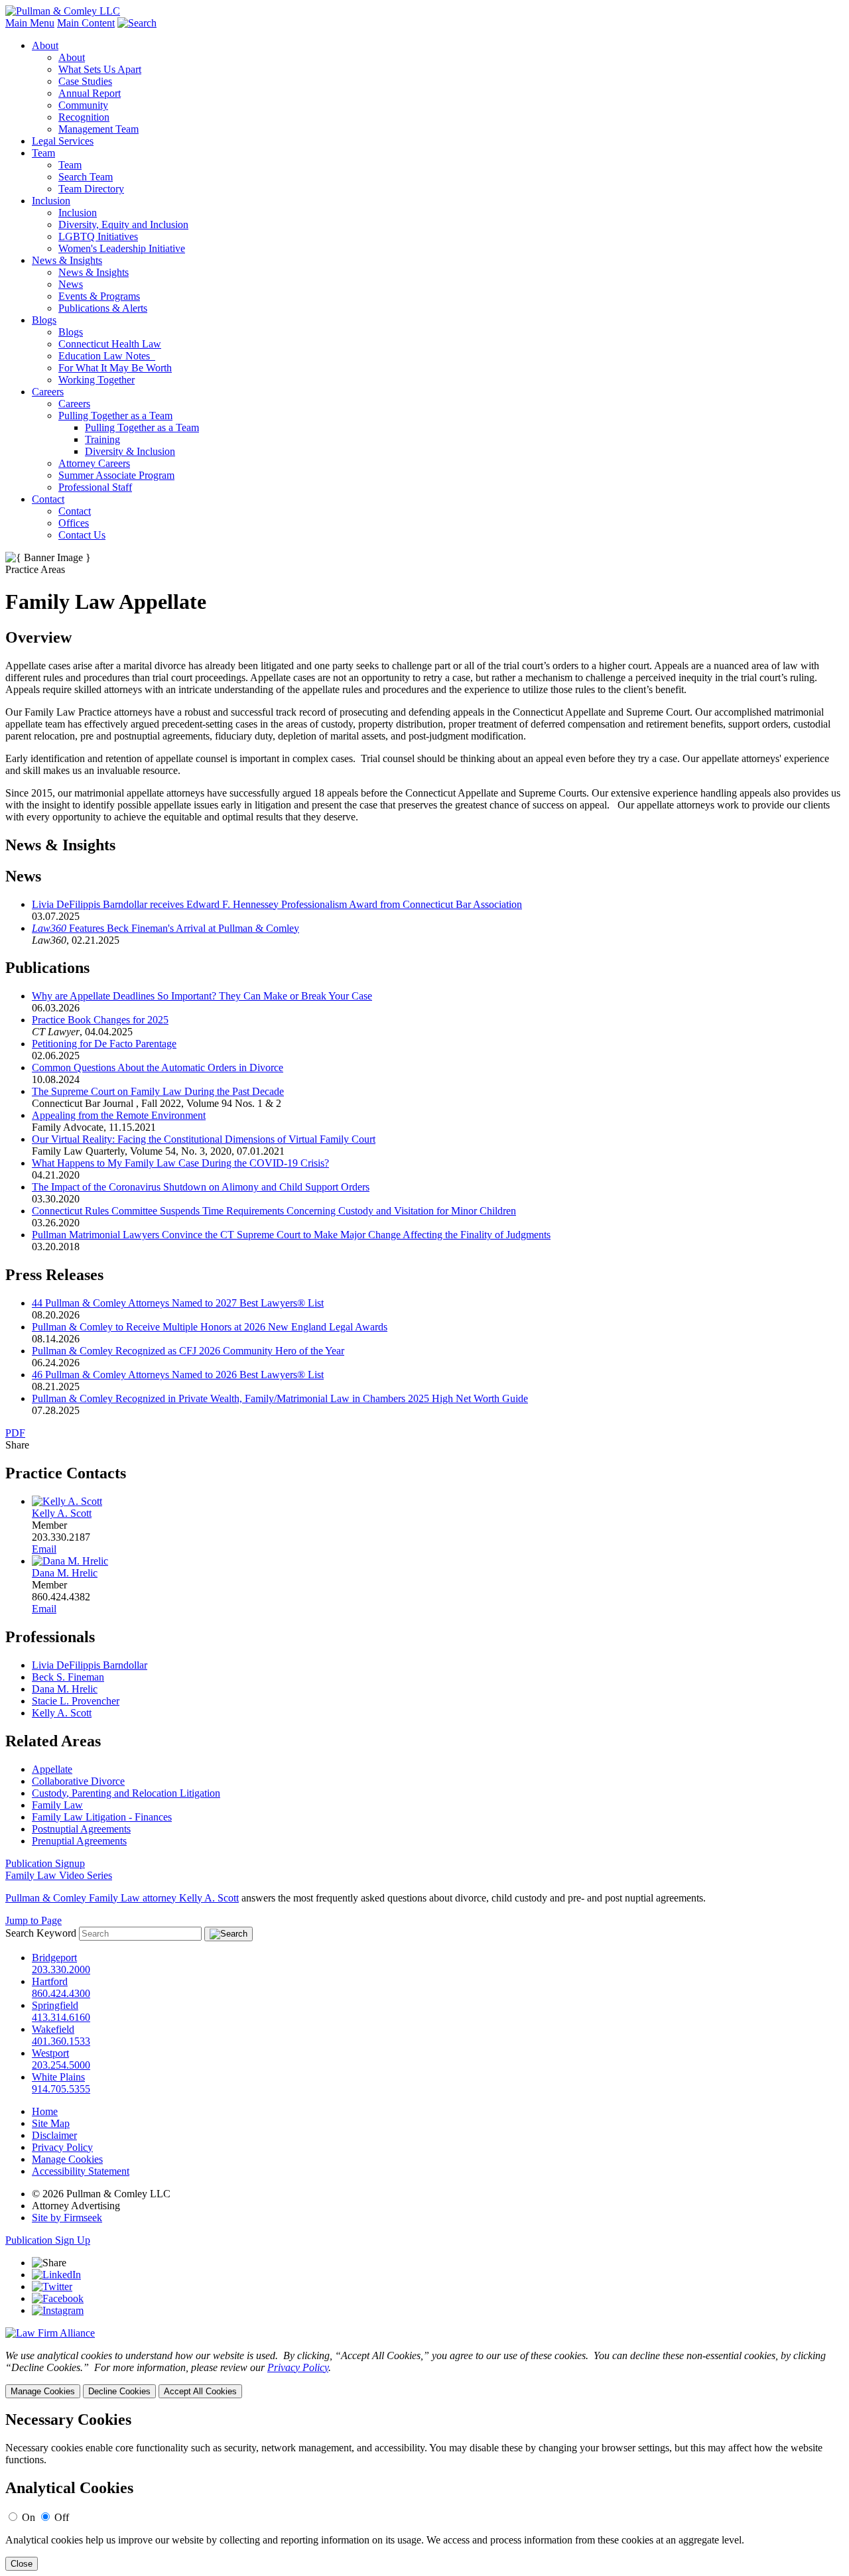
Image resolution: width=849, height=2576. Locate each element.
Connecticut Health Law (110, 344)
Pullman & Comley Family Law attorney (91, 1898)
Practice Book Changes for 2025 (100, 1020)
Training (102, 439)
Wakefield (53, 2029)
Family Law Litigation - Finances (102, 1817)
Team (43, 153)
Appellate (52, 1769)
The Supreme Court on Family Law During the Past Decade (158, 1091)
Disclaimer (54, 2135)
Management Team (98, 129)
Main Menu (30, 23)
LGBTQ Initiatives (98, 236)
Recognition (84, 117)
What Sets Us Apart (100, 69)
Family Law (57, 1805)
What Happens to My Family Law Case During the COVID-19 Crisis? (180, 1163)
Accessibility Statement (81, 2171)
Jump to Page (33, 1920)
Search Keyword (41, 1933)
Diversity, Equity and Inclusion (123, 225)
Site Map (51, 2123)
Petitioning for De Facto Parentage (104, 1044)
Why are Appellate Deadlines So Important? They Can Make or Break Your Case (202, 996)
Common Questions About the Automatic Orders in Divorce (158, 1067)
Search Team (86, 177)
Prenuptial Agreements (79, 1841)
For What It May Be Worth (115, 368)
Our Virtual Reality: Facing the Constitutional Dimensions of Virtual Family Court (204, 1139)
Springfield (55, 2005)
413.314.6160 (61, 2017)
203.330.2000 (61, 1969)
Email (44, 1549)
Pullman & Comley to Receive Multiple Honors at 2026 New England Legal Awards (210, 1327)
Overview (38, 637)
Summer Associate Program (116, 475)
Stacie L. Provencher (76, 1701)
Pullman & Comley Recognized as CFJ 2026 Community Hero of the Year (188, 1351)
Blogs (44, 320)
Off (62, 2517)
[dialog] (424, 2374)
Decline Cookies (119, 2391)
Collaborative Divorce (78, 1781)
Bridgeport (54, 1958)
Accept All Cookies (200, 2391)
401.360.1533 (61, 2041)
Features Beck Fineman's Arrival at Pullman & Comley (165, 928)
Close (22, 2564)
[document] (424, 2491)
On (29, 2517)
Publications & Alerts (103, 308)
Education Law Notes (107, 356)
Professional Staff (95, 487)
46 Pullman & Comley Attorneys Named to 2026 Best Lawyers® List (178, 1375)
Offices (74, 523)
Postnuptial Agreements (81, 1829)
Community (83, 105)
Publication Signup (45, 1863)
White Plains (58, 2077)
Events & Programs (99, 296)
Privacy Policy (62, 2147)
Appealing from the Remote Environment (119, 1115)
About (45, 45)
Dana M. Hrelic (65, 1573)
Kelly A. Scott (62, 1513)
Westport (50, 2053)
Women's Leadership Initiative (122, 248)
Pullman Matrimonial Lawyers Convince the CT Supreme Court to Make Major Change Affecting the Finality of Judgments (291, 1235)
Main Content (86, 23)
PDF (15, 1433)
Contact (48, 499)
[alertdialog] (424, 2491)
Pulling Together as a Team (115, 416)
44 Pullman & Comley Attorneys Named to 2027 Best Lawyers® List (178, 1303)
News (71, 284)
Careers (48, 392)
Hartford (50, 1981)
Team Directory (91, 189)
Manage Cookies (67, 2159)
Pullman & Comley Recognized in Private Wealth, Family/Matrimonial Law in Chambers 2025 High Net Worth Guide (280, 1398)
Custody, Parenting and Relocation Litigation (126, 1793)
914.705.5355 (61, 2089)
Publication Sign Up (48, 2240)
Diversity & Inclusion (130, 451)
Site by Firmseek (67, 2218)
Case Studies (85, 81)
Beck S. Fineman (68, 1677)
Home (45, 2111)
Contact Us (82, 535)
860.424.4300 (61, 1993)
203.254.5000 (61, 2065)
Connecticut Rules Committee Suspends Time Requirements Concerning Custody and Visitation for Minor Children (274, 1211)
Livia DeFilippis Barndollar (90, 1665)
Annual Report (90, 93)
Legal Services (63, 141)
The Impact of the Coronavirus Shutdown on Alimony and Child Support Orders (201, 1187)
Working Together (97, 380)
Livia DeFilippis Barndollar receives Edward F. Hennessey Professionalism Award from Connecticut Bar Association (277, 904)
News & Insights (67, 260)
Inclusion (51, 201)
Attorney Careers (94, 463)
